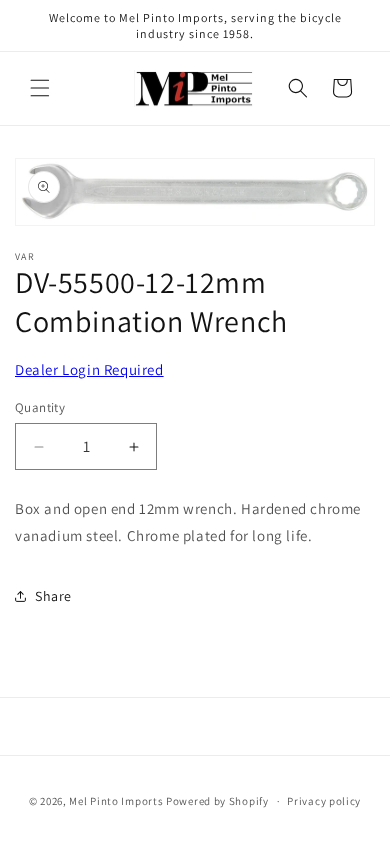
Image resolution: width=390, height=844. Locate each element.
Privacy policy (324, 801)
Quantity (40, 407)
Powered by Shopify (217, 801)
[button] (40, 88)
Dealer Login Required (89, 369)
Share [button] (53, 596)
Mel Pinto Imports (116, 801)
